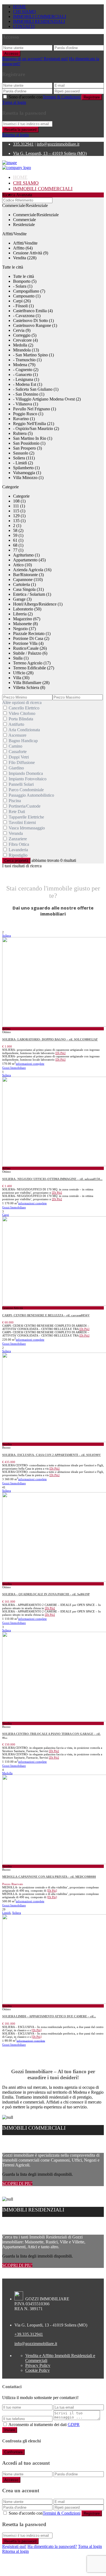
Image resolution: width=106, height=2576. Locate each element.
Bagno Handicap (23, 741)
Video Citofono (22, 713)
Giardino (16, 768)
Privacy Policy (38, 2365)
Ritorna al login (15, 135)
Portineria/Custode (25, 806)
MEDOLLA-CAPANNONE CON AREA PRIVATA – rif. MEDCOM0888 (49, 1877)
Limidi (6, 1913)
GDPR (74, 2425)
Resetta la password (20, 130)
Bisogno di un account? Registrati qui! (35, 59)
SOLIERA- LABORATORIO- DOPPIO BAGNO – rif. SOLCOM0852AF (50, 1039)
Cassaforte (18, 752)
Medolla (7, 1773)
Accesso (11, 54)
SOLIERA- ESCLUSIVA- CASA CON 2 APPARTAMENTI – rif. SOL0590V (52, 1455)
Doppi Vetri (19, 757)
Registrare (92, 97)
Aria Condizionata (24, 730)
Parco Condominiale (26, 790)
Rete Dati (17, 812)
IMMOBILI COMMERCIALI (40, 16)
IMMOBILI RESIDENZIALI (39, 21)
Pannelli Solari (21, 784)
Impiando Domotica (26, 773)
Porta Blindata (21, 719)
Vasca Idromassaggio (27, 828)
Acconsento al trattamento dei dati (44, 2425)
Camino (15, 746)
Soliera (7, 935)
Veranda (16, 833)
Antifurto (16, 724)
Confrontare (13, 2452)
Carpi (6, 1215)
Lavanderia (18, 850)
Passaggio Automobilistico (31, 795)
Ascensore (17, 735)
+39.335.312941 (29, 2334)
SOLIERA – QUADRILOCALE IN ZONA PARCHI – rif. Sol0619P (46, 1594)
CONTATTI (24, 26)
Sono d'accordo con (45, 97)
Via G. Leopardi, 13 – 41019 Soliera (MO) (50, 153)
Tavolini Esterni (22, 822)
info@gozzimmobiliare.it (58, 144)
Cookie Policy (38, 2370)
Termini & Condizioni (62, 97)
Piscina (15, 801)
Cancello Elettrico (24, 708)
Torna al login (14, 102)
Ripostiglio (18, 855)
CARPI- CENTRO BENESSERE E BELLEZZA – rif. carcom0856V (46, 1315)
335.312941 (23, 144)
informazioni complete (30, 1064)
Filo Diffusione (22, 762)
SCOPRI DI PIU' (17, 2184)
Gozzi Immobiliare (14, 1068)
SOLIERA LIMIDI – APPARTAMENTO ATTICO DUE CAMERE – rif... (49, 2016)
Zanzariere (18, 839)
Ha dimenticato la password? (52, 2546)
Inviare (10, 2430)
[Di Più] (60, 1053)
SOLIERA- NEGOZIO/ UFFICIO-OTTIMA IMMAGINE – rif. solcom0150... (52, 1179)
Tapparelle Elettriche (26, 817)
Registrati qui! (14, 2546)
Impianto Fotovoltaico (28, 779)
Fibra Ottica (19, 844)
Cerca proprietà (16, 861)
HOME (20, 7)
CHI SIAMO (24, 12)
